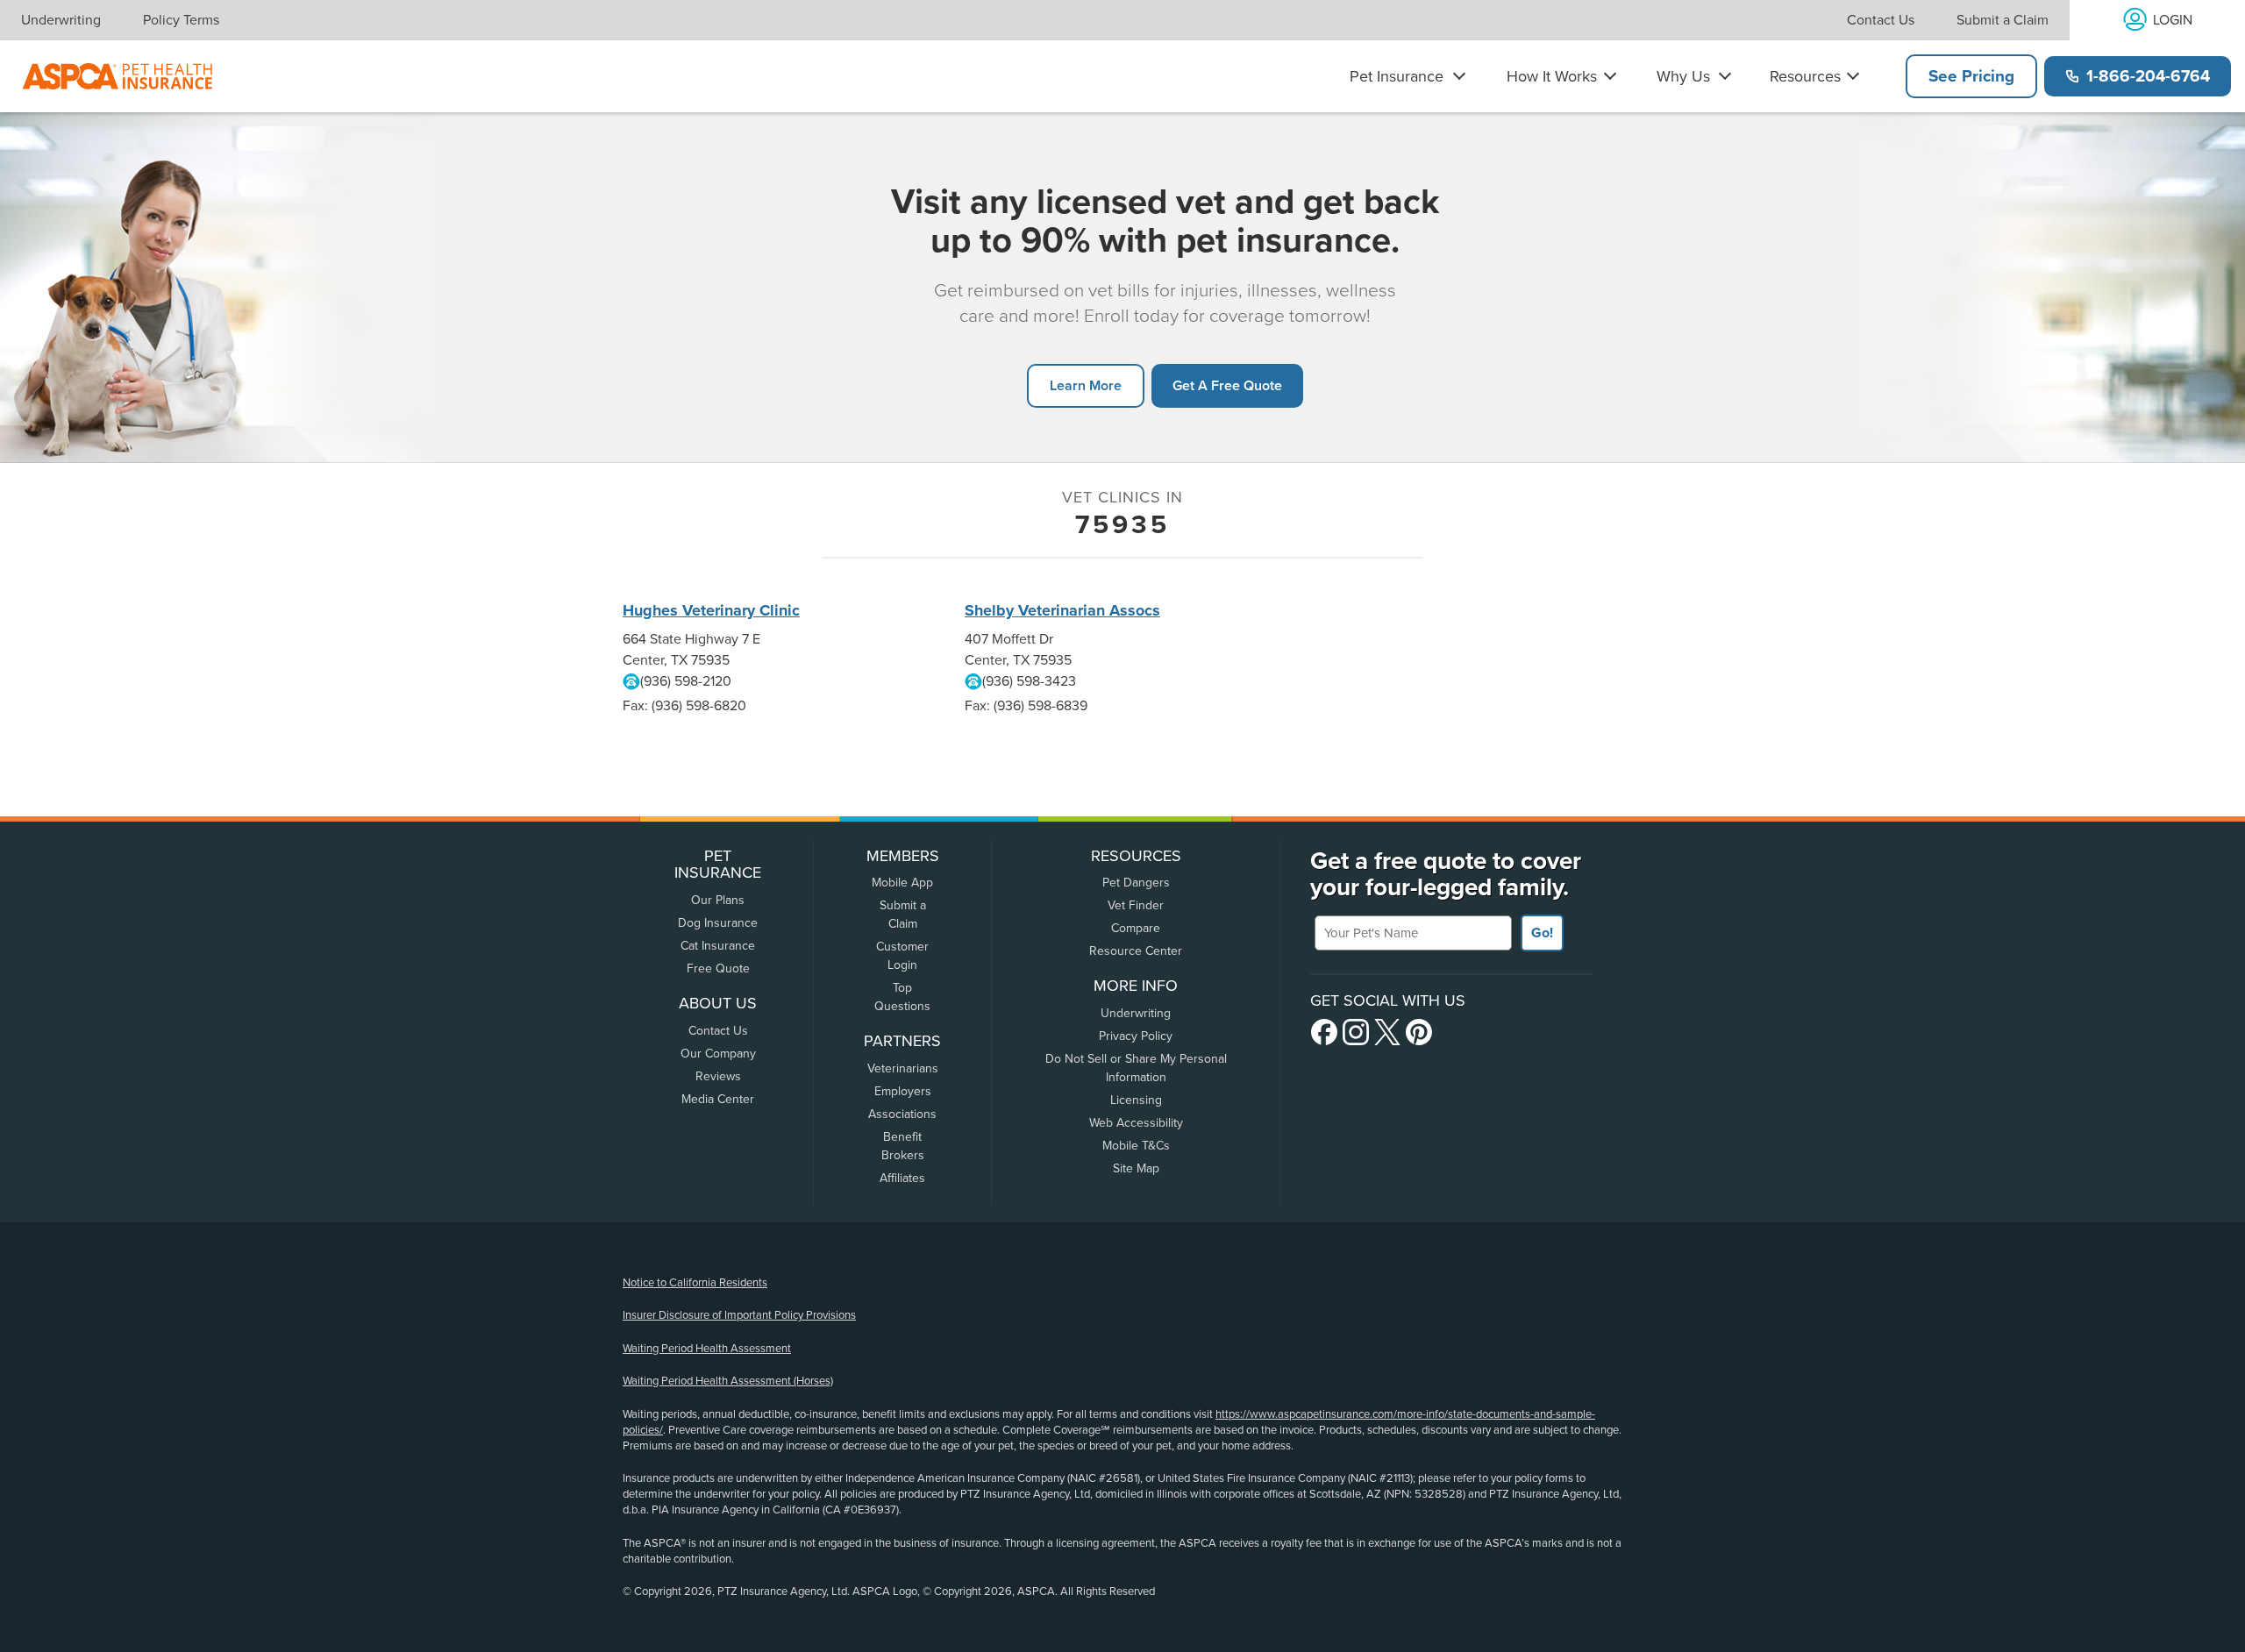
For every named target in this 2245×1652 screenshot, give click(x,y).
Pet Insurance (1397, 76)
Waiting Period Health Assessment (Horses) (728, 1381)
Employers (903, 1091)
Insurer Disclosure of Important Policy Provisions (739, 1315)
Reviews (718, 1076)
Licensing (1136, 1100)
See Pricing (1971, 76)
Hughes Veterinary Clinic (711, 610)
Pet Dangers (1136, 883)
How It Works (1552, 76)
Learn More (1086, 385)
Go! (1542, 933)
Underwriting (61, 20)
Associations (902, 1114)
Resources (1805, 76)
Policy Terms (181, 20)
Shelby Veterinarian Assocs (1062, 610)
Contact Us (1881, 20)
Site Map (1136, 1168)
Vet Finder (1136, 905)
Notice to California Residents (695, 1283)
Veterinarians (903, 1068)
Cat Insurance (718, 946)
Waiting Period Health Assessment (707, 1349)
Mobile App (902, 883)
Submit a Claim (2003, 20)
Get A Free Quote (1227, 385)
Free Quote (718, 968)
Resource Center (1136, 951)
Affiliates (902, 1178)
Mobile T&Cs (1136, 1146)
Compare (1136, 928)
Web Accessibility (1136, 1123)
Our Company (718, 1054)
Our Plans (718, 900)
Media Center (718, 1099)
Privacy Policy (1136, 1036)
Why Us (1683, 76)
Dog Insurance (718, 923)
